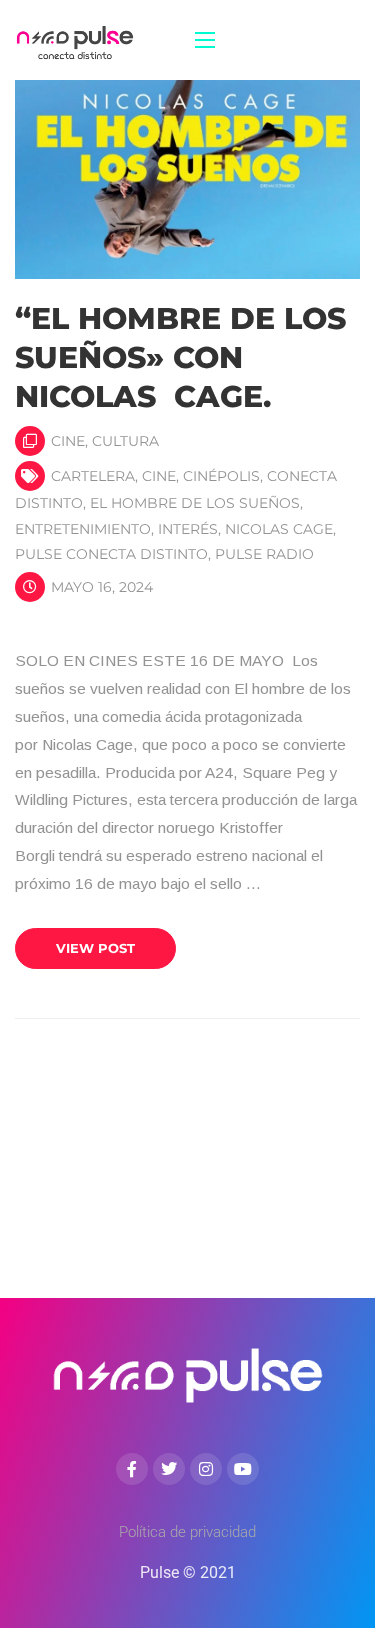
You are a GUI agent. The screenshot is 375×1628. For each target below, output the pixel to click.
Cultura (125, 441)
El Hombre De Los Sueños (195, 503)
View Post (95, 948)
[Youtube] (243, 1469)
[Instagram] (206, 1469)
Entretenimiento (83, 529)
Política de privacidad (187, 1532)
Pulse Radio (264, 554)
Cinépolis (221, 476)
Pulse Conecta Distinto (111, 554)
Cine (68, 441)
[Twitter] (169, 1469)
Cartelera (93, 476)
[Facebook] (132, 1469)
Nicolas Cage (279, 529)
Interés (188, 529)
